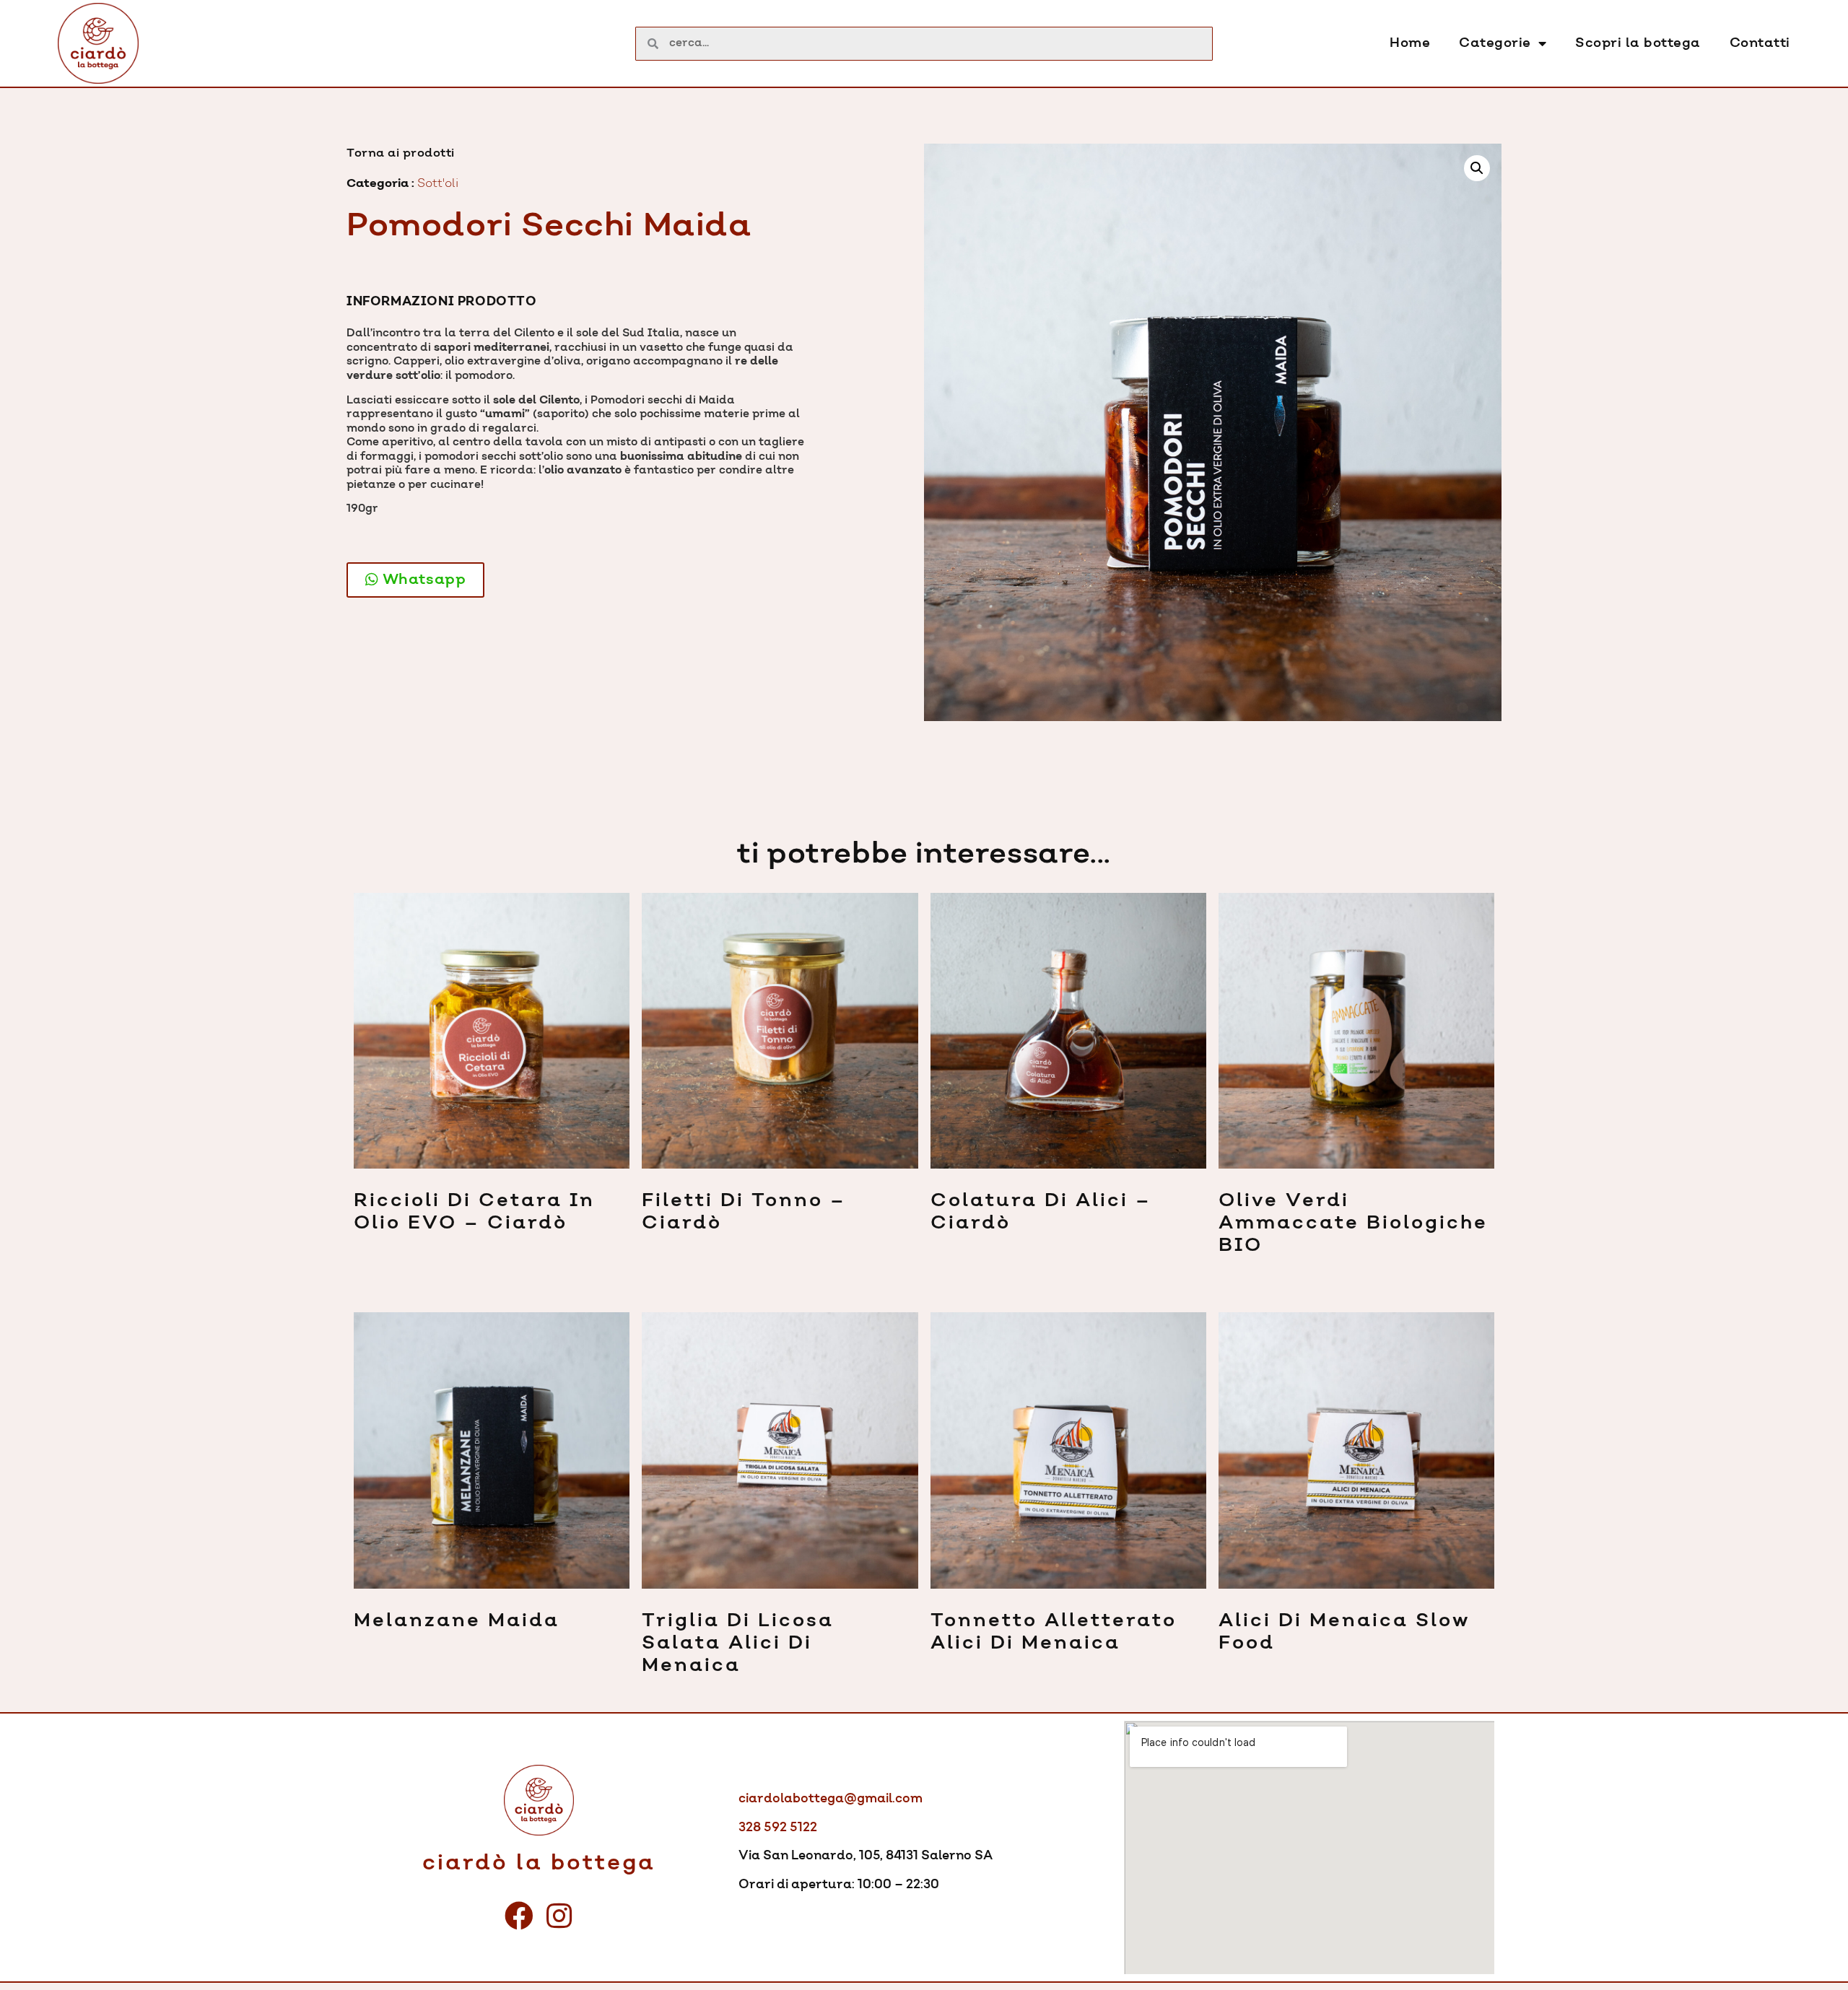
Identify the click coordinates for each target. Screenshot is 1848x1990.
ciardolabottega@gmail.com (831, 1799)
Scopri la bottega (1638, 43)
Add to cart (354, 1258)
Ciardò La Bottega (539, 1863)
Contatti (1760, 43)
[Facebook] (519, 1916)
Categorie (1495, 43)
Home (1410, 43)
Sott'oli (438, 183)
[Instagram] (559, 1916)
